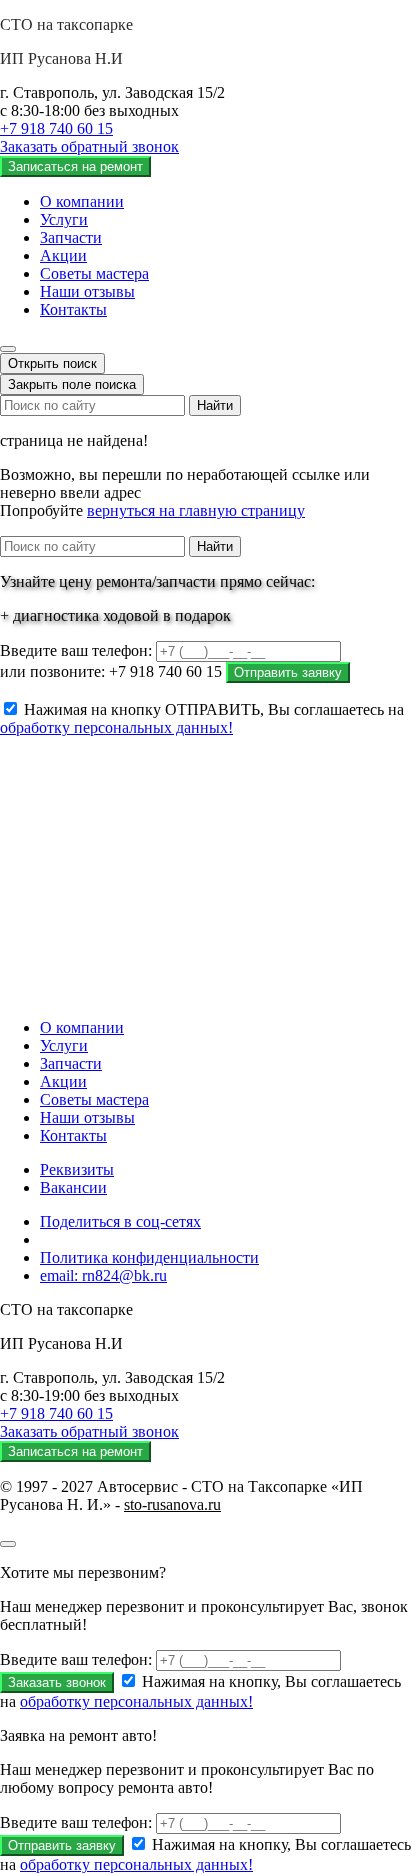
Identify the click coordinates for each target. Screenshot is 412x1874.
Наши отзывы (87, 291)
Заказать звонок (57, 1682)
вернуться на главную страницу (196, 510)
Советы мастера (94, 273)
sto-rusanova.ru (172, 1504)
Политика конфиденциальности (149, 1257)
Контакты (73, 309)
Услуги (64, 219)
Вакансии (73, 1187)
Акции (63, 255)
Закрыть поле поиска (72, 384)
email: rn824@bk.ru (103, 1275)
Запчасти (71, 237)
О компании (82, 201)
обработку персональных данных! (116, 727)
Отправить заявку (288, 672)
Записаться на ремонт (75, 166)
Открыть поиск (52, 363)
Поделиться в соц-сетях (120, 1221)
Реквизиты (77, 1169)
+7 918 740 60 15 (56, 128)
